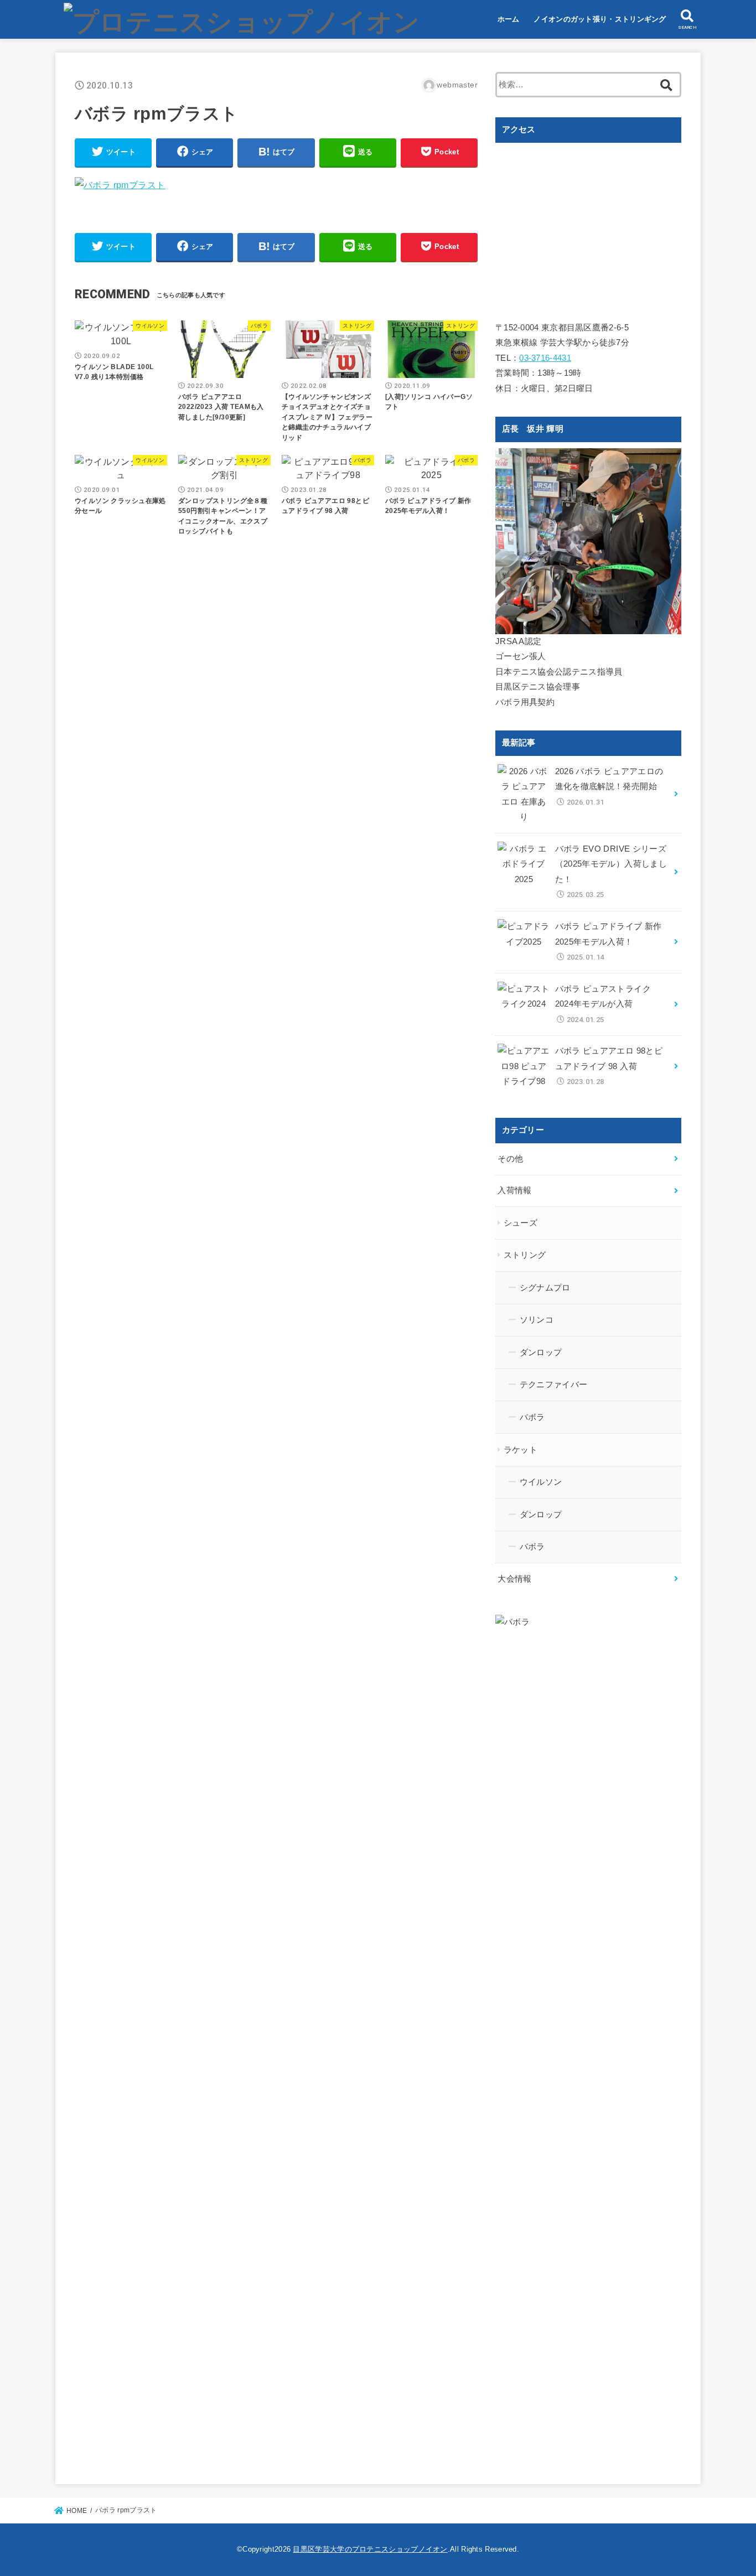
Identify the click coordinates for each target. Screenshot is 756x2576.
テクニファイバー (554, 1385)
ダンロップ (541, 1352)
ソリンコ (537, 1320)
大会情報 (514, 1579)
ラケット (521, 1450)
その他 (510, 1159)
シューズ (521, 1223)
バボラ (532, 1417)
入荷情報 (514, 1190)
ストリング (525, 1255)
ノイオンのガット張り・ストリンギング (600, 19)
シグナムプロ (545, 1288)
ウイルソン (541, 1482)
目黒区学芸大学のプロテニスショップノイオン (370, 2549)
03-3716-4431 (545, 358)
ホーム (509, 19)
